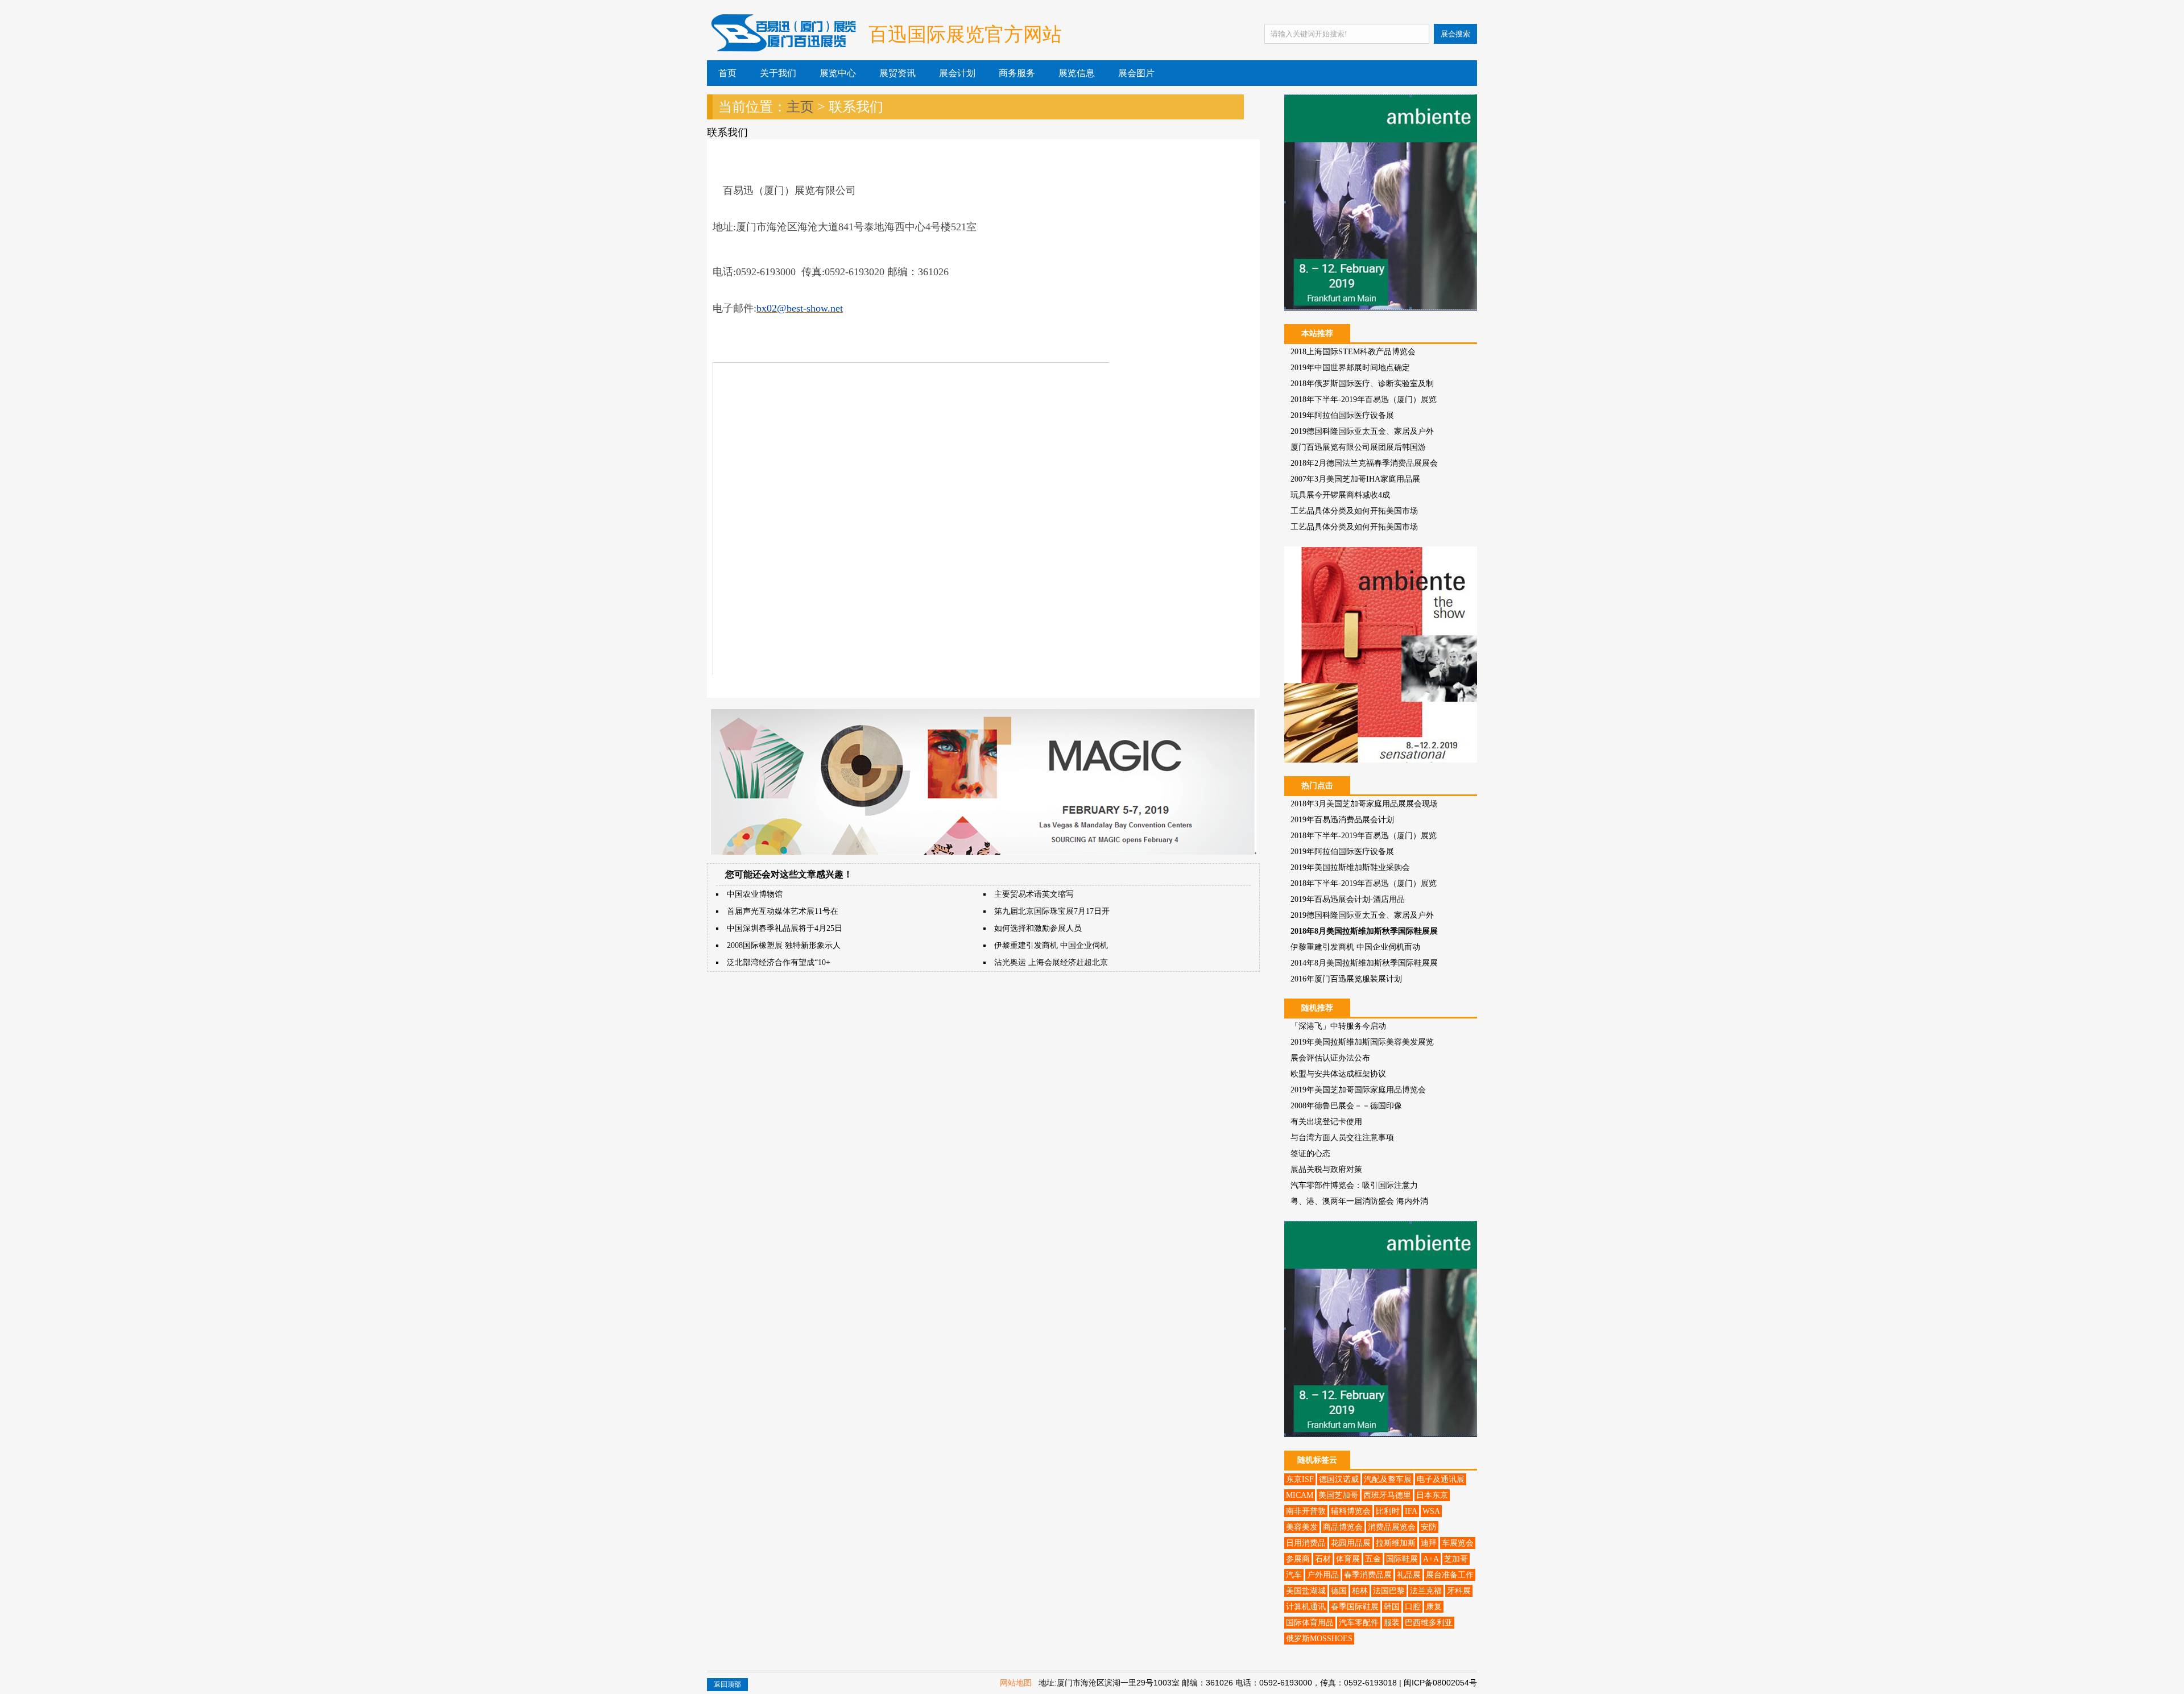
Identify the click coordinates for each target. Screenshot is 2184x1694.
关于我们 (778, 73)
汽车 (1294, 1575)
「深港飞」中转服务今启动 (1338, 1026)
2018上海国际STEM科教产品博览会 (1353, 352)
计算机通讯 (1306, 1607)
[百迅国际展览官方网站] (782, 42)
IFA (1411, 1511)
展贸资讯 (897, 73)
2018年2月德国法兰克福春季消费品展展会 (1364, 463)
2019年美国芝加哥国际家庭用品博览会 (1358, 1090)
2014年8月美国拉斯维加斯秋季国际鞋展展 (1364, 963)
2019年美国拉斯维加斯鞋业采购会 (1350, 867)
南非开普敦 (1306, 1511)
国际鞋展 (1402, 1559)
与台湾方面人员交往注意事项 (1342, 1138)
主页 (800, 107)
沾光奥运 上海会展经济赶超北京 (1051, 962)
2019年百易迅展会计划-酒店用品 (1348, 899)
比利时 (1388, 1511)
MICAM (1300, 1495)
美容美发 (1302, 1527)
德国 (1339, 1591)
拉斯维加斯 (1396, 1543)
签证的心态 (1310, 1154)
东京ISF (1300, 1479)
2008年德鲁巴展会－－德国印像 (1346, 1106)
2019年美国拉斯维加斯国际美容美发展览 (1362, 1042)
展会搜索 (1455, 34)
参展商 (1298, 1559)
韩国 (1392, 1607)
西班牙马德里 (1387, 1495)
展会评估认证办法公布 (1330, 1058)
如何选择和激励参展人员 (1038, 928)
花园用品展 (1351, 1543)
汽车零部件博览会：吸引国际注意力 (1354, 1185)
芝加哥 (1456, 1559)
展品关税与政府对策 (1326, 1169)
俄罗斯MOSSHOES (1319, 1639)
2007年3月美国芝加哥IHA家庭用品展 (1355, 479)
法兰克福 (1426, 1591)
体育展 (1348, 1559)
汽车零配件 (1359, 1623)
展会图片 (1136, 73)
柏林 (1360, 1591)
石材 (1323, 1559)
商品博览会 (1343, 1527)
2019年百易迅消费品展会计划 (1342, 820)
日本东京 (1432, 1495)
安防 (1429, 1527)
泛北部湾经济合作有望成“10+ (779, 962)
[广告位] (983, 853)
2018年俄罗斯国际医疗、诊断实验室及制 (1362, 384)
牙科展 (1459, 1591)
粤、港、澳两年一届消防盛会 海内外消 (1359, 1201)
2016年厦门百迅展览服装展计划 (1346, 979)
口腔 (1413, 1607)
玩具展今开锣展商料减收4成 (1340, 495)
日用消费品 (1306, 1543)
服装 (1392, 1623)
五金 (1373, 1559)
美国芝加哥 (1338, 1495)
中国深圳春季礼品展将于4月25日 (785, 928)
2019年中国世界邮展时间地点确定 (1350, 368)
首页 (727, 73)
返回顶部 (727, 1684)
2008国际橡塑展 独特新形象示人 (784, 945)
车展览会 (1458, 1543)
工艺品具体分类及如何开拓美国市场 (1354, 511)
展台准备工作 (1450, 1575)
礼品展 (1409, 1575)
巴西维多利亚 (1429, 1623)
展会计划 (957, 73)
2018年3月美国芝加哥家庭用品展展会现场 (1364, 804)
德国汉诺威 (1339, 1479)
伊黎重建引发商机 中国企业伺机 (1051, 945)
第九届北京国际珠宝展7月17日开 (1052, 911)
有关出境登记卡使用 (1326, 1122)
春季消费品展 (1368, 1575)
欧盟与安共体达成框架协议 (1338, 1074)
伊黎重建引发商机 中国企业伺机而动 (1355, 947)
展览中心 (838, 73)
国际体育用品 (1310, 1623)
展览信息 (1077, 73)
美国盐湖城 (1306, 1591)
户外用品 (1323, 1575)
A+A (1431, 1559)
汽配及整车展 (1388, 1479)
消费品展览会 (1392, 1527)
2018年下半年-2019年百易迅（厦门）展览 (1364, 399)
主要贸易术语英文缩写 (1034, 894)
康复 (1434, 1607)
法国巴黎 (1389, 1591)
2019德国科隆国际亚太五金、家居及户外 (1362, 431)
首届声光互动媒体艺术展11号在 (783, 911)
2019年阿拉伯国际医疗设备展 (1342, 415)
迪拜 (1429, 1543)
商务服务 (1017, 73)
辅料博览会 (1351, 1511)
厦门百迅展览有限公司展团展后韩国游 (1358, 447)
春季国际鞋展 (1355, 1607)
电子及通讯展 (1441, 1479)
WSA (1431, 1511)
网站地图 (1016, 1683)
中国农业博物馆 (755, 894)
